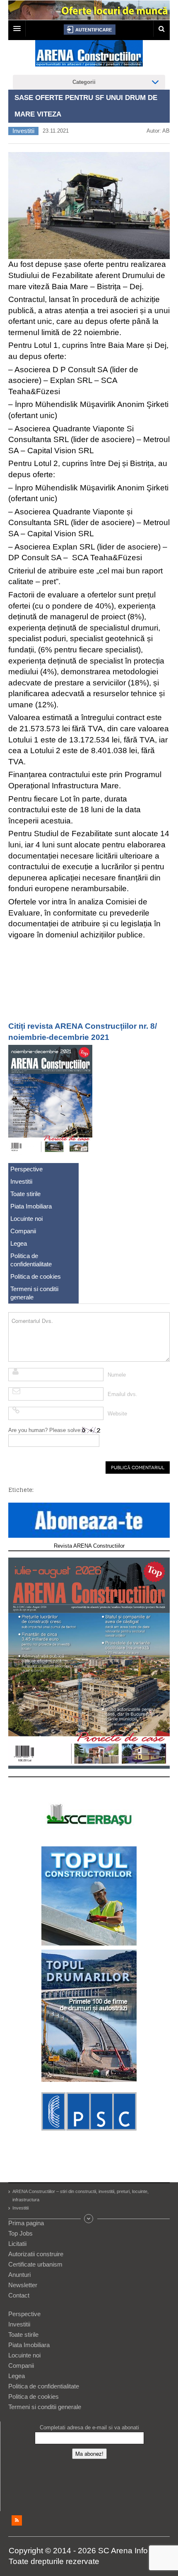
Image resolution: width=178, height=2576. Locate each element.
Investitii (23, 131)
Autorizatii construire (36, 2254)
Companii (23, 1231)
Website (117, 1414)
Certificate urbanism (35, 2264)
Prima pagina (26, 2223)
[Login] (90, 30)
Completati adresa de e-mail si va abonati (89, 2427)
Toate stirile (25, 1194)
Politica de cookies (36, 1276)
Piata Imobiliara (31, 1206)
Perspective (26, 1169)
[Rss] (17, 2520)
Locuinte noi (26, 1219)
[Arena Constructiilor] (89, 56)
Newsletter (23, 2285)
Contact (19, 2295)
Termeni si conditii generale (34, 1293)
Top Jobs (20, 2233)
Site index (89, 2219)
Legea (19, 1243)
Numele (117, 1375)
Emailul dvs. (123, 1394)
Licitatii (17, 2244)
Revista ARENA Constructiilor (89, 1546)
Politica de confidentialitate (31, 1260)
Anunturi (19, 2275)
